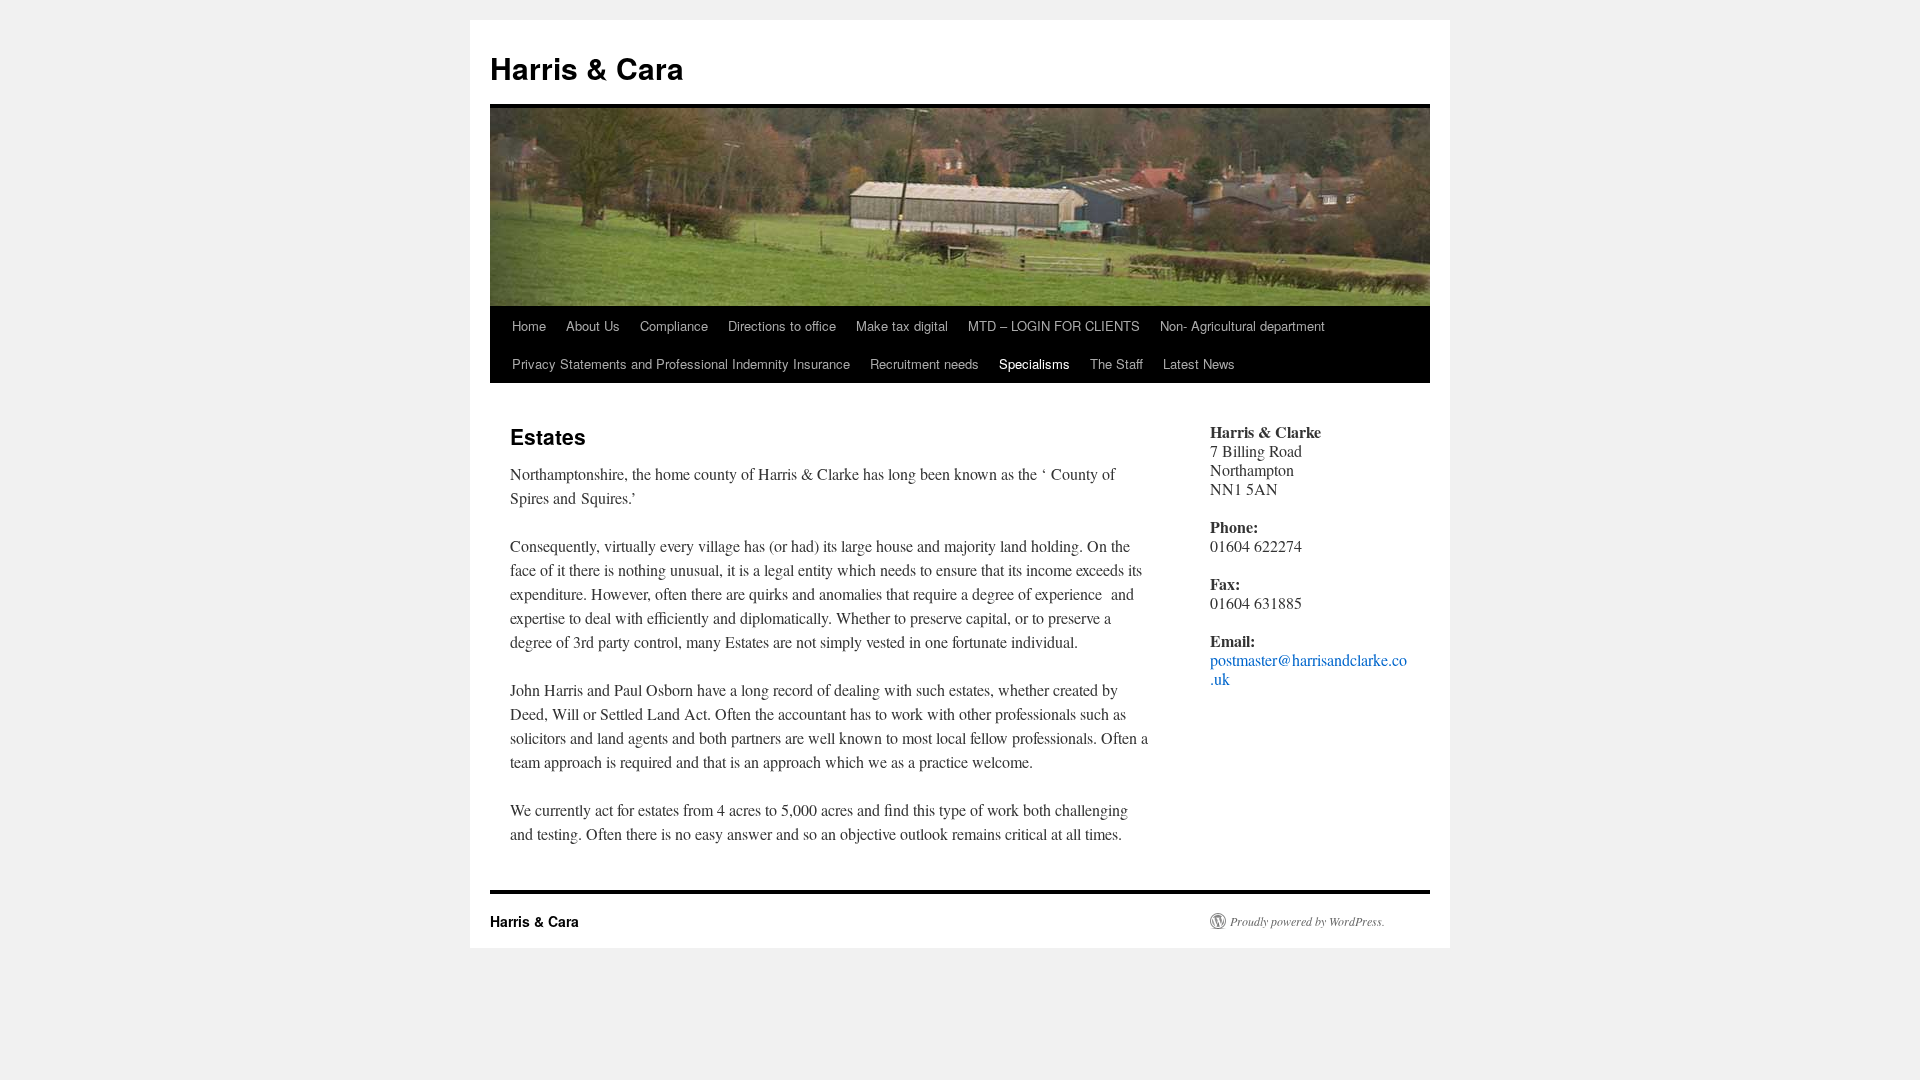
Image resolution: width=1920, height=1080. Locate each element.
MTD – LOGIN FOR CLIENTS (1054, 325)
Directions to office (782, 325)
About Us (593, 325)
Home (529, 325)
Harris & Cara (587, 67)
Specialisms (1034, 363)
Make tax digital (902, 325)
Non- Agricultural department (1242, 325)
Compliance (674, 325)
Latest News (1199, 363)
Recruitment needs (924, 363)
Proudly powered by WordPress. (1307, 921)
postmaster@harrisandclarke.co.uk (1308, 669)
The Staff (1116, 363)
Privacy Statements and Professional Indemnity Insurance (681, 363)
